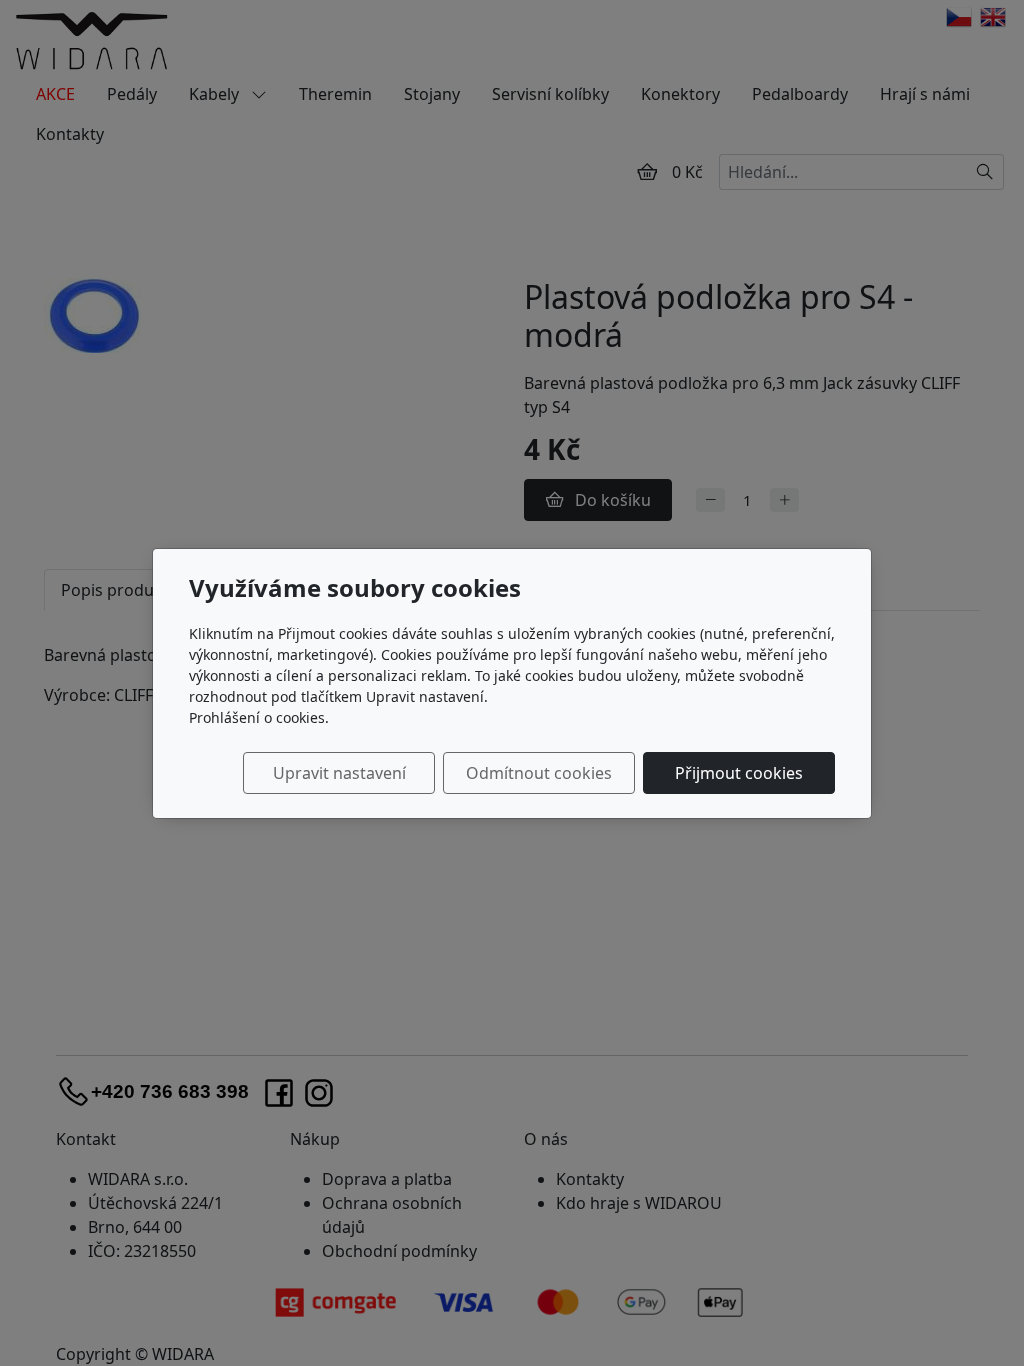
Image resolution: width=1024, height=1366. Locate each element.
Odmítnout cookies (539, 773)
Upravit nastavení (339, 773)
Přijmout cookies (739, 773)
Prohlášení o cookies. (259, 717)
